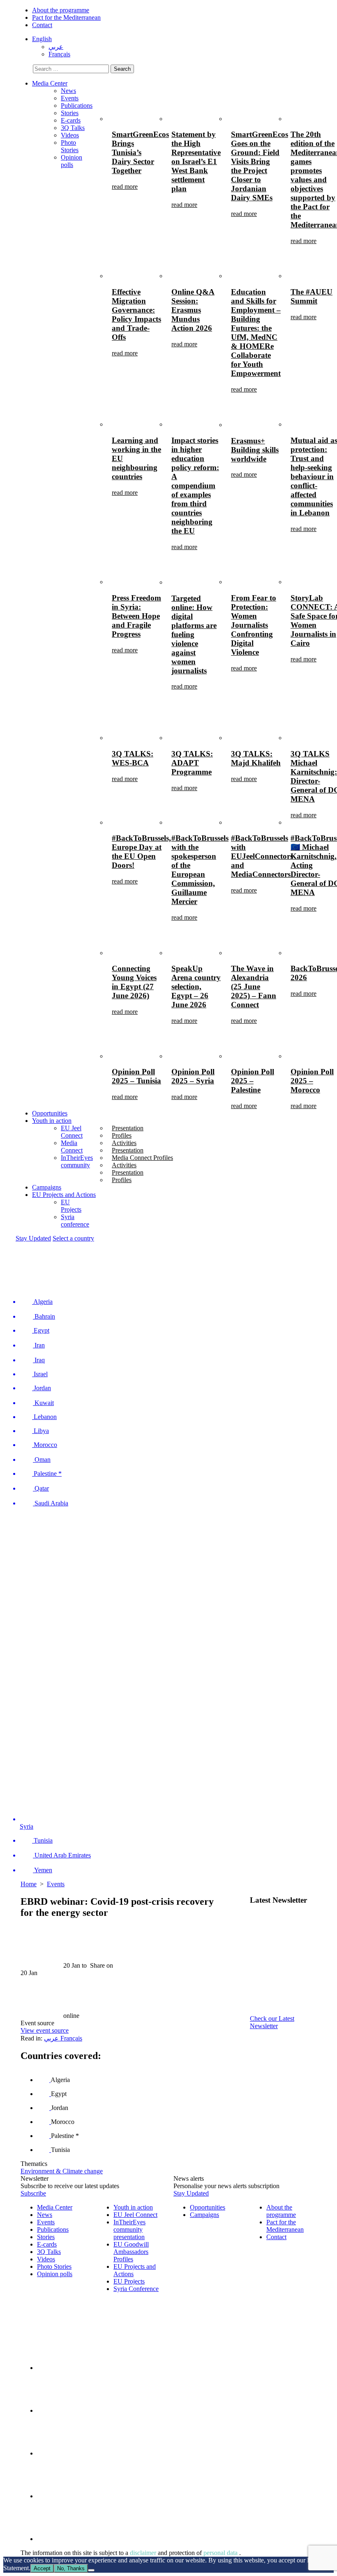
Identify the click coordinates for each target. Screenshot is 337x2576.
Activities (124, 1143)
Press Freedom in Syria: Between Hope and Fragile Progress (136, 616)
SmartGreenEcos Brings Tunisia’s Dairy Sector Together (140, 152)
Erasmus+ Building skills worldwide (255, 450)
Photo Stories (70, 146)
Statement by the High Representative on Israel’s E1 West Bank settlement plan (196, 161)
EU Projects (71, 1206)
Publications (77, 105)
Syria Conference (136, 2289)
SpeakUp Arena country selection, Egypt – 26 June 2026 (196, 987)
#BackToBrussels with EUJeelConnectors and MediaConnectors (262, 856)
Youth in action (52, 1121)
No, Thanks (71, 2568)
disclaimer (144, 2553)
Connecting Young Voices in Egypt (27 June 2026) (134, 982)
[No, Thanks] (91, 2570)
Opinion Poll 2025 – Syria (193, 1076)
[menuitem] (42, 39)
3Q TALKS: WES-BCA (133, 758)
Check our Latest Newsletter (272, 2022)
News (68, 91)
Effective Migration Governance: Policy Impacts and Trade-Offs (136, 314)
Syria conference (75, 1221)
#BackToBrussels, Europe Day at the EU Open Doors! (141, 852)
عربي (52, 2038)
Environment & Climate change (62, 2171)
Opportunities (50, 1113)
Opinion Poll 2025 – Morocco (312, 1081)
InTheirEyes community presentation (129, 2229)
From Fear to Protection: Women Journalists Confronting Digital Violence (254, 625)
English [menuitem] (42, 39)
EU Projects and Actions (64, 1195)
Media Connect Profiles (142, 1158)
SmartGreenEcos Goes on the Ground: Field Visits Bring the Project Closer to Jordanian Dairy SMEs (260, 166)
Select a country (73, 1238)
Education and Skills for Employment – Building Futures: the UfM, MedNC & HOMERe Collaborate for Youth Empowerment (256, 333)
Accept (42, 2568)
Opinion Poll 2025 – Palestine (253, 1081)
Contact (42, 25)
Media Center (50, 83)
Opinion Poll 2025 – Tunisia (136, 1076)
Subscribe (33, 2193)
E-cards (71, 120)
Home (29, 1884)
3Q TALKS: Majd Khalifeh (256, 758)
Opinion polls (72, 161)
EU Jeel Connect (72, 1132)
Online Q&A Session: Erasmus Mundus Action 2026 (193, 310)
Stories (70, 113)
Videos (70, 135)
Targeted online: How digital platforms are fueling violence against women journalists (194, 634)
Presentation (128, 1128)
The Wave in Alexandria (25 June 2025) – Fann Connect (254, 987)
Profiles (122, 1135)
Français (71, 2038)
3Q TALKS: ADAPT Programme (192, 763)
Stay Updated (33, 1238)
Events (70, 98)
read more (125, 187)
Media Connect (72, 1147)
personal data (221, 2553)
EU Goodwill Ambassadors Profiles (131, 2252)
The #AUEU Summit (312, 296)
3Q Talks (73, 128)
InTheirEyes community (77, 1161)
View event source (45, 2030)
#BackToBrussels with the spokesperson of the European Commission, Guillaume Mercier (200, 870)
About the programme (61, 10)
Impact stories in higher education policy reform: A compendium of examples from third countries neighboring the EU (195, 486)
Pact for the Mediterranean (66, 17)
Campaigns (47, 1187)
